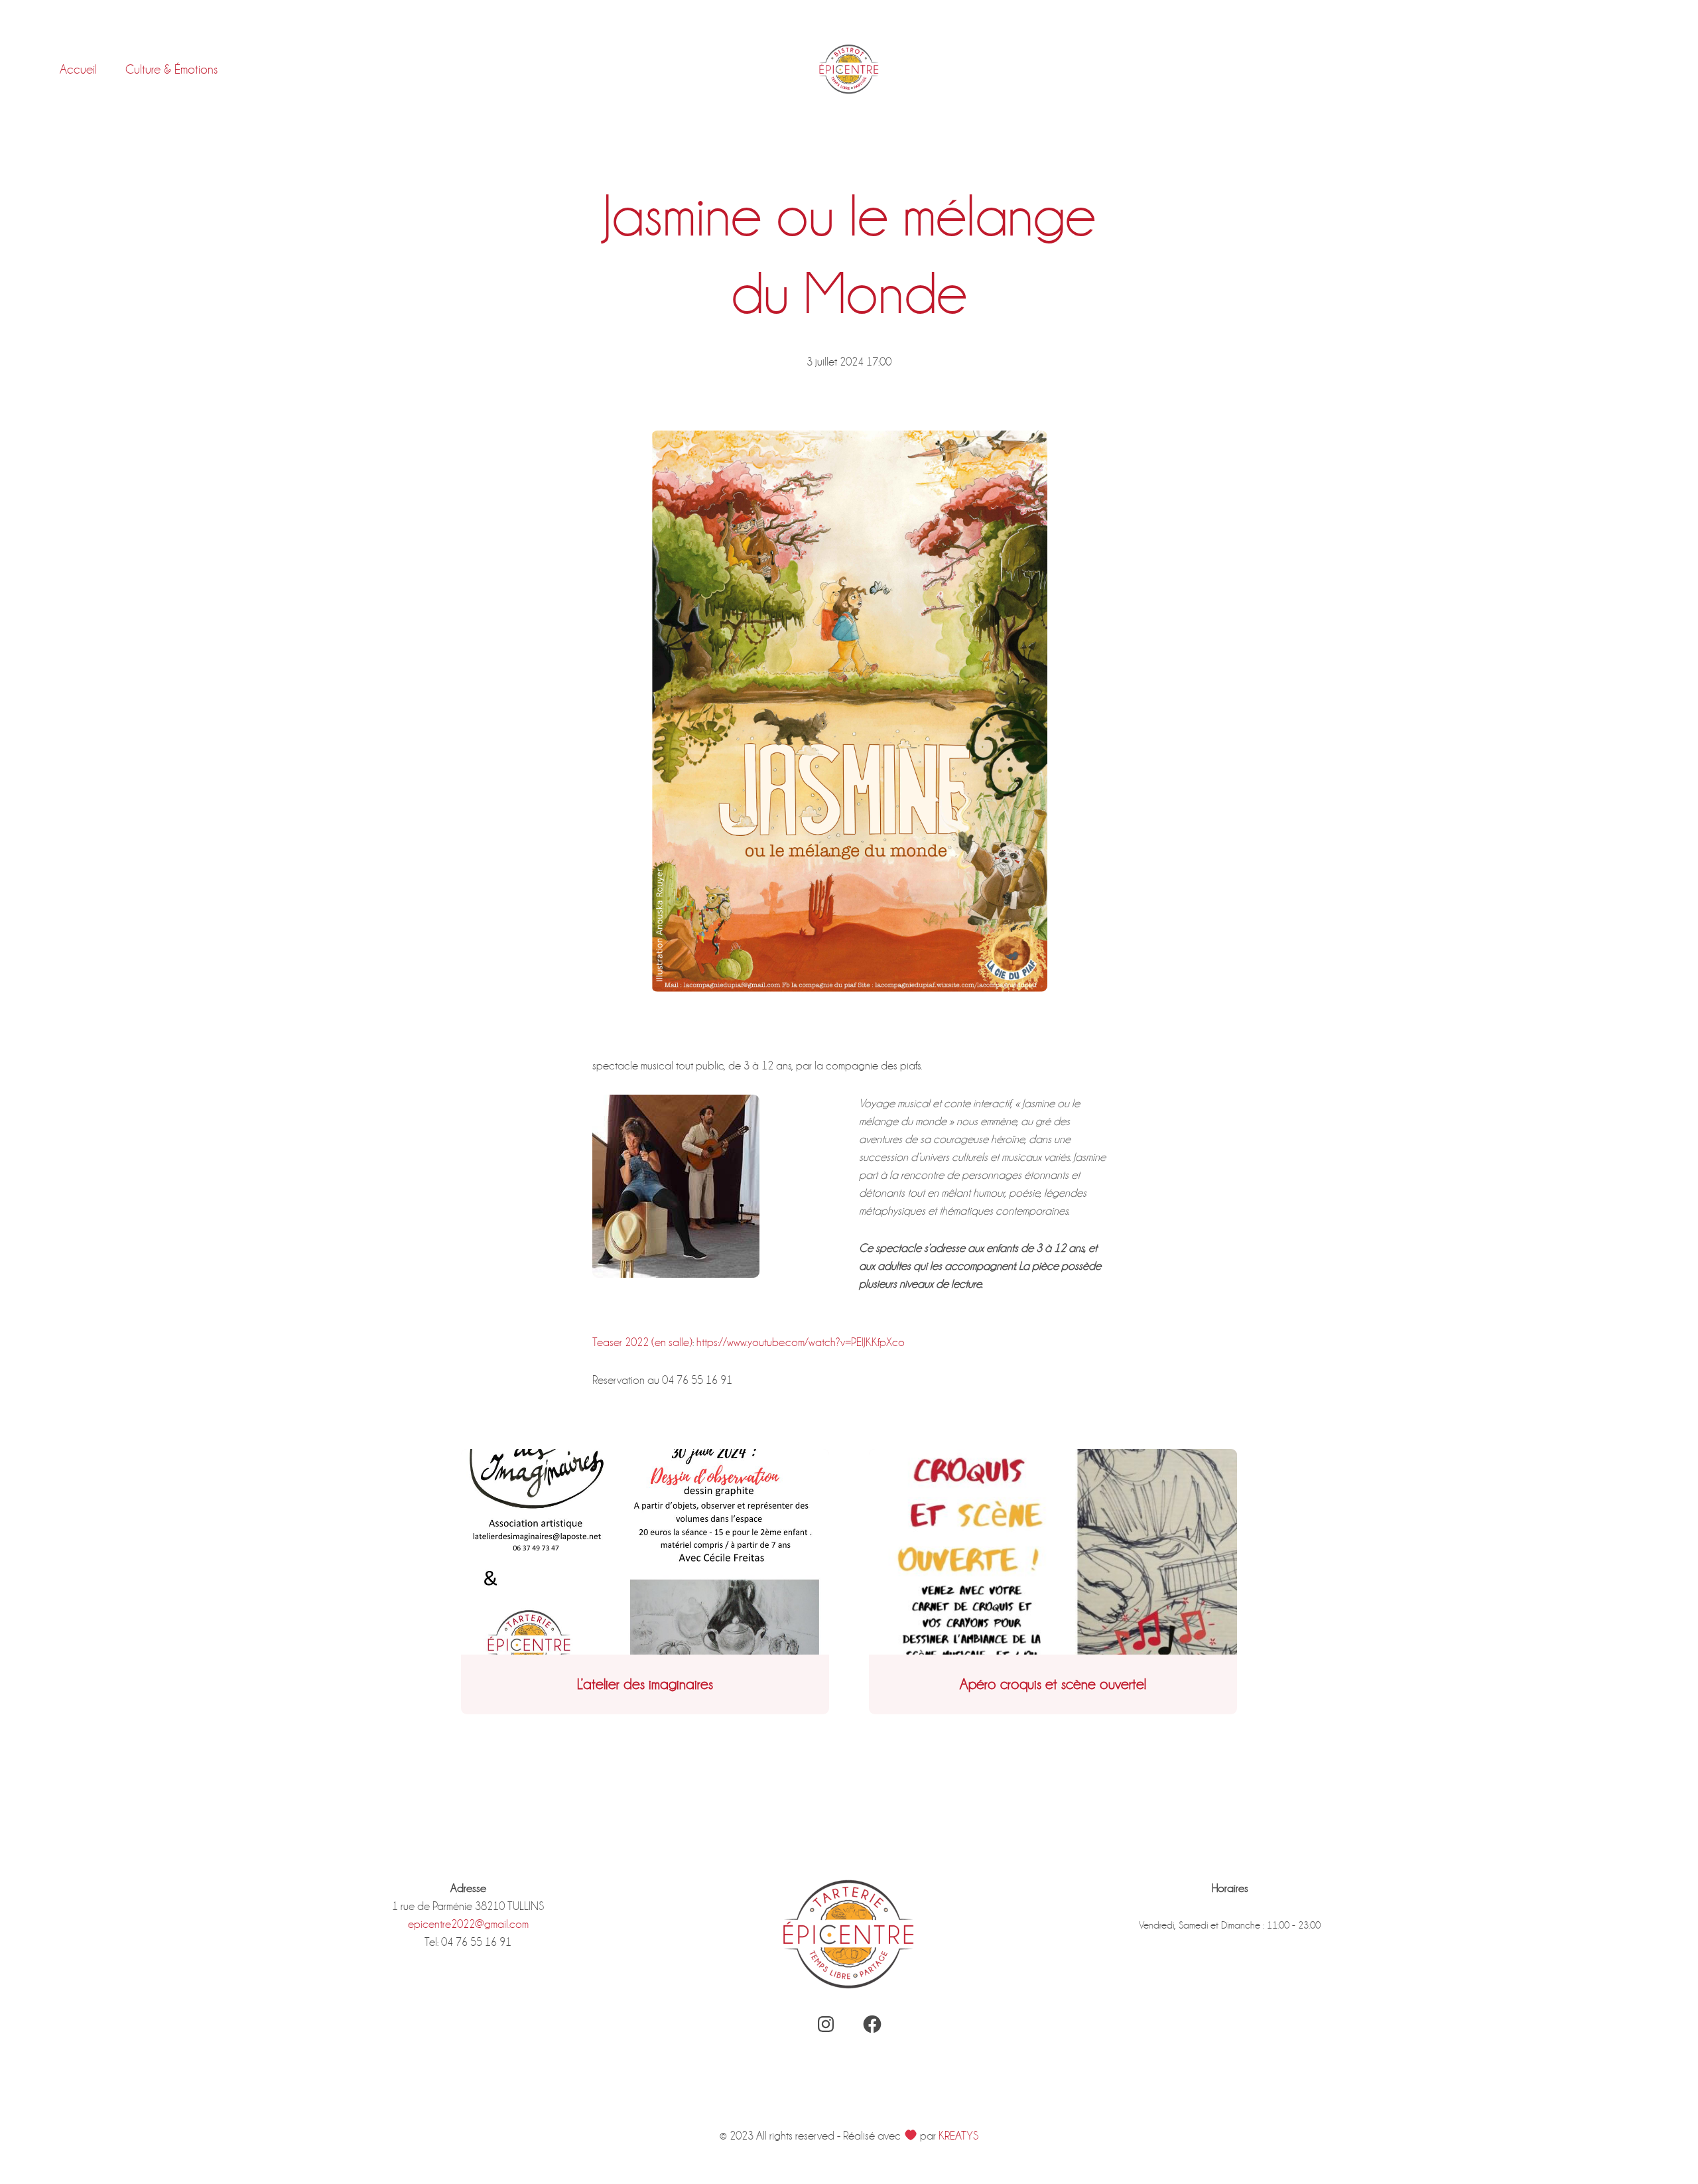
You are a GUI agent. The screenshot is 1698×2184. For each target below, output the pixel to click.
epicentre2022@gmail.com (468, 1924)
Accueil (78, 69)
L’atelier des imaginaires (645, 1684)
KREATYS (958, 2136)
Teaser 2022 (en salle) (642, 1342)
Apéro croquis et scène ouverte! (1053, 1684)
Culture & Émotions (171, 69)
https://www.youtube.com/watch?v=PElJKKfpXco (801, 1342)
